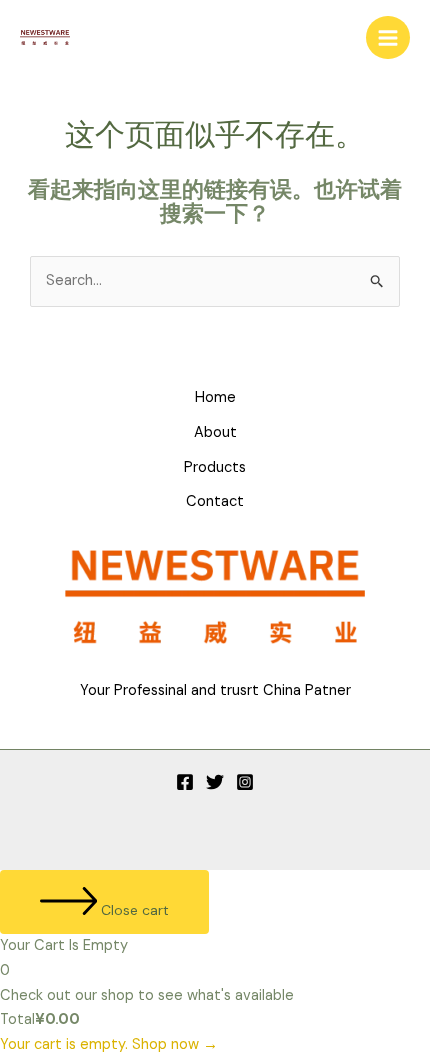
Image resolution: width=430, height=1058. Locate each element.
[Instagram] (245, 782)
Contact (215, 501)
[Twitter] (215, 782)
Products (215, 467)
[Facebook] (185, 782)
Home (215, 397)
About (215, 432)
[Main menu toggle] (388, 38)
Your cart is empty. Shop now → (109, 1044)
